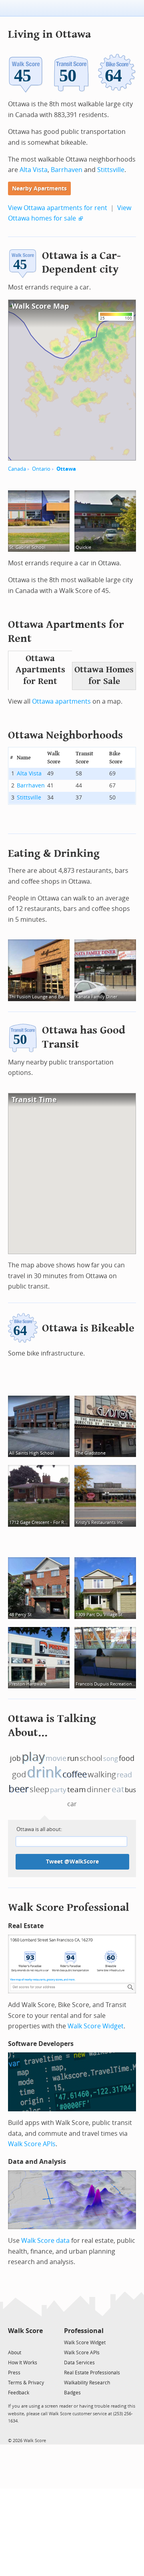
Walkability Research (87, 2383)
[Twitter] (13, 2342)
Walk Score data (45, 2241)
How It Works (23, 2363)
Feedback (19, 2393)
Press (14, 2373)
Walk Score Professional (69, 1907)
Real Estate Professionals (92, 2373)
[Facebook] (25, 2342)
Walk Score (25, 2331)
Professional (84, 2331)
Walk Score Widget (96, 2026)
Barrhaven (67, 170)
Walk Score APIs (32, 2144)
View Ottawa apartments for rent (58, 208)
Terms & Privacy (26, 2383)
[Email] (37, 2342)
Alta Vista (34, 170)
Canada (17, 469)
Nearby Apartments (39, 189)
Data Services (79, 2363)
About (15, 2353)
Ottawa (66, 469)
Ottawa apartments (61, 701)
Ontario (41, 469)
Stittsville (111, 170)
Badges (72, 2393)
